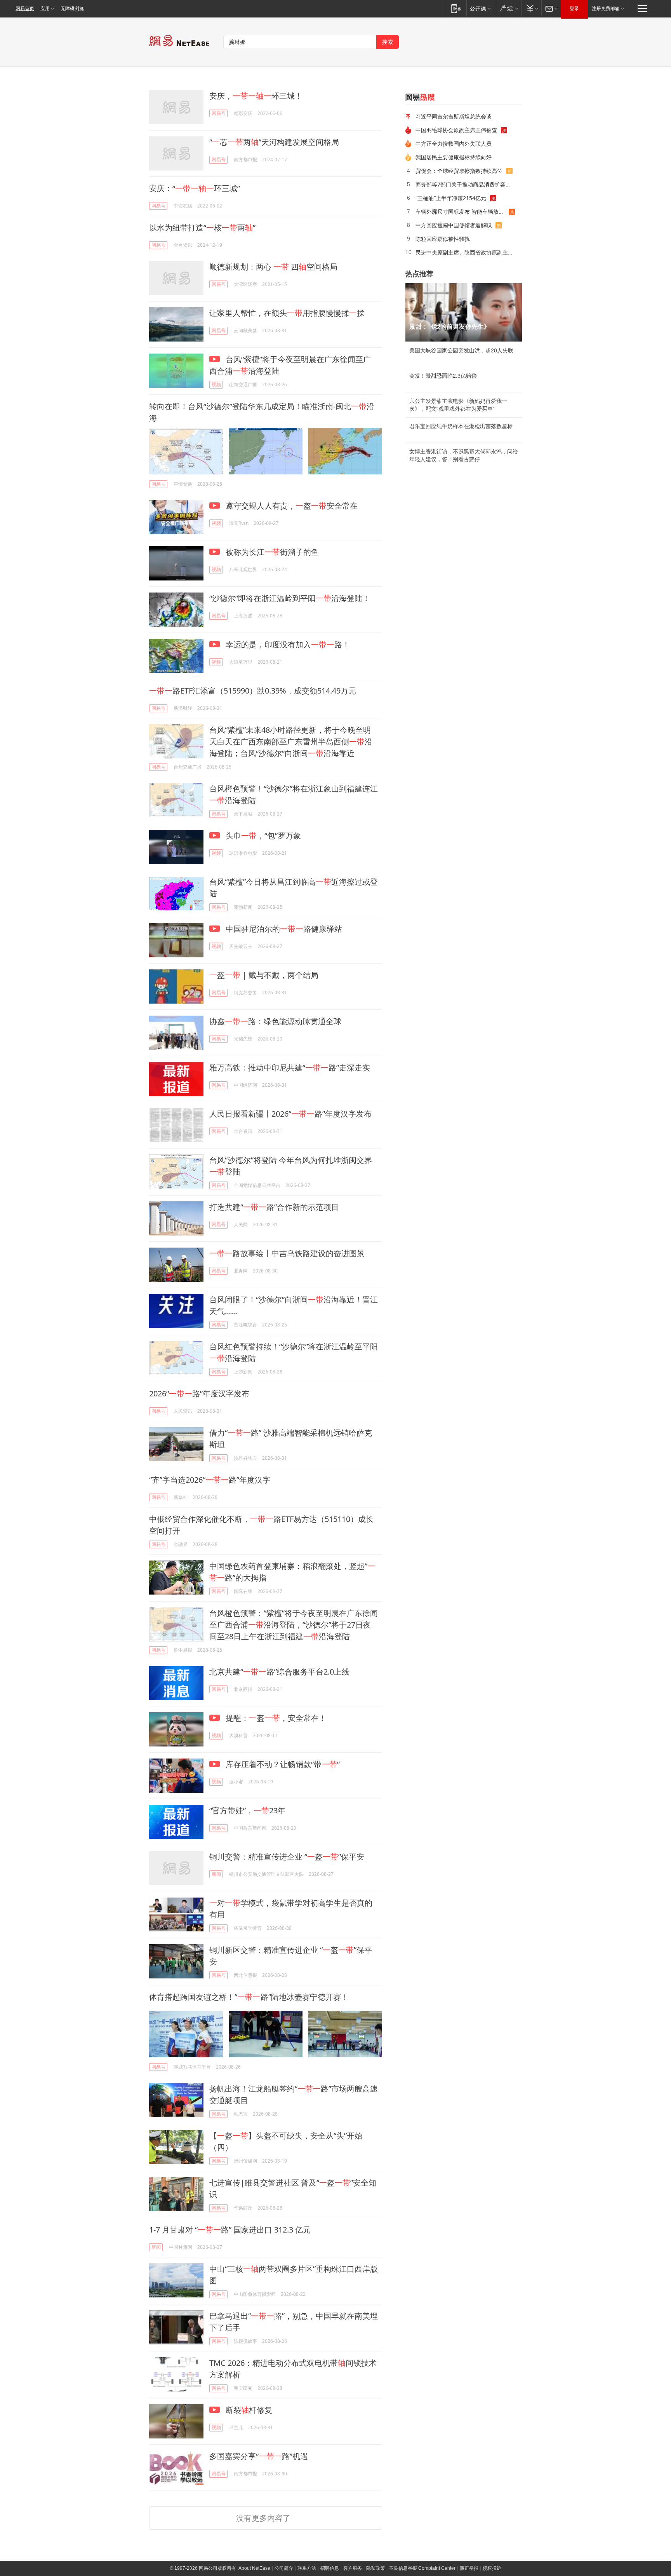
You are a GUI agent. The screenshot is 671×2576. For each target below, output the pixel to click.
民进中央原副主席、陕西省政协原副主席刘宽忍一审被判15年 (466, 252)
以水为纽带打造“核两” (202, 227)
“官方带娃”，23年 (247, 1810)
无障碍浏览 (72, 9)
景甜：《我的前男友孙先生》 (450, 327)
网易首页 (25, 9)
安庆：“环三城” (195, 188)
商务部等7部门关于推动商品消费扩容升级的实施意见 (466, 184)
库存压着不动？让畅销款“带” (282, 1764)
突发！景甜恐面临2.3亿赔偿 (443, 376)
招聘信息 (330, 2568)
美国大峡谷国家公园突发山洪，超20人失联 (461, 350)
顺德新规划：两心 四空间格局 (273, 267)
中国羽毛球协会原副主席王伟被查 (456, 130)
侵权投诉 (492, 2568)
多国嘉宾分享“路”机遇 (259, 2456)
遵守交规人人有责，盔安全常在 (291, 506)
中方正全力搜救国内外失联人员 (454, 144)
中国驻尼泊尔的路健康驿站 (283, 929)
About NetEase (254, 2568)
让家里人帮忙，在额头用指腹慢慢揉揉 (287, 313)
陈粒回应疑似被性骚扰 (443, 239)
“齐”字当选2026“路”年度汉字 (210, 1480)
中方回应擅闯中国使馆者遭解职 (454, 225)
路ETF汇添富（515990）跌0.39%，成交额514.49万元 (253, 691)
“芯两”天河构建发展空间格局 (274, 142)
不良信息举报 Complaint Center (422, 2568)
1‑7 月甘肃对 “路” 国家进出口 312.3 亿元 (230, 2230)
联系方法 (307, 2568)
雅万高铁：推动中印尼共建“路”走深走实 (290, 1068)
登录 (574, 9)
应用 (45, 9)
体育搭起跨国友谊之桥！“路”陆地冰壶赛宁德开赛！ (249, 1997)
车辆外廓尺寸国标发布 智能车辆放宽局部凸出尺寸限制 (462, 212)
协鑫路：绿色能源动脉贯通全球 (275, 1021)
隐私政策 (375, 2568)
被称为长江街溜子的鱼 (271, 552)
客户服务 (353, 2568)
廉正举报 (469, 2568)
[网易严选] (508, 8)
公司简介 (284, 2568)
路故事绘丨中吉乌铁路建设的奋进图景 (287, 1253)
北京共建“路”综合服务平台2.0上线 (279, 1672)
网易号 (219, 113)
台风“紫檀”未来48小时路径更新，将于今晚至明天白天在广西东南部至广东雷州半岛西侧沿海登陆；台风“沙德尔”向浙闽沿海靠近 (291, 742)
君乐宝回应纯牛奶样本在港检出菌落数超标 (461, 426)
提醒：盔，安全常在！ (275, 1718)
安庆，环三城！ (256, 96)
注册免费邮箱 (606, 9)
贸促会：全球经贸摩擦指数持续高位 (459, 171)
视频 (216, 384)
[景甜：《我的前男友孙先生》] (464, 312)
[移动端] (456, 8)
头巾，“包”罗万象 (262, 836)
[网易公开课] (480, 8)
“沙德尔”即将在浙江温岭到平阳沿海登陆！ (290, 598)
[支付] (531, 8)
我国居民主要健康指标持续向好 (454, 157)
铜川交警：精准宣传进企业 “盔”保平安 (287, 1857)
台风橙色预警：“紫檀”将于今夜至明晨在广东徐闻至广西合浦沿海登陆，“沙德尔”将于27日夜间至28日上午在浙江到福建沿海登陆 (294, 1625)
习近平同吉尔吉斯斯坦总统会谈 (454, 116)
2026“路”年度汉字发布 (199, 1393)
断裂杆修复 (248, 2410)
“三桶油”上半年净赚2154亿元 (451, 198)
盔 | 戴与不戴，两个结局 (264, 975)
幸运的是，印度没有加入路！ (287, 644)
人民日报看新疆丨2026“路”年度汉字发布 (290, 1114)
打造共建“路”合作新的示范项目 (274, 1207)
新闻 (216, 1874)
